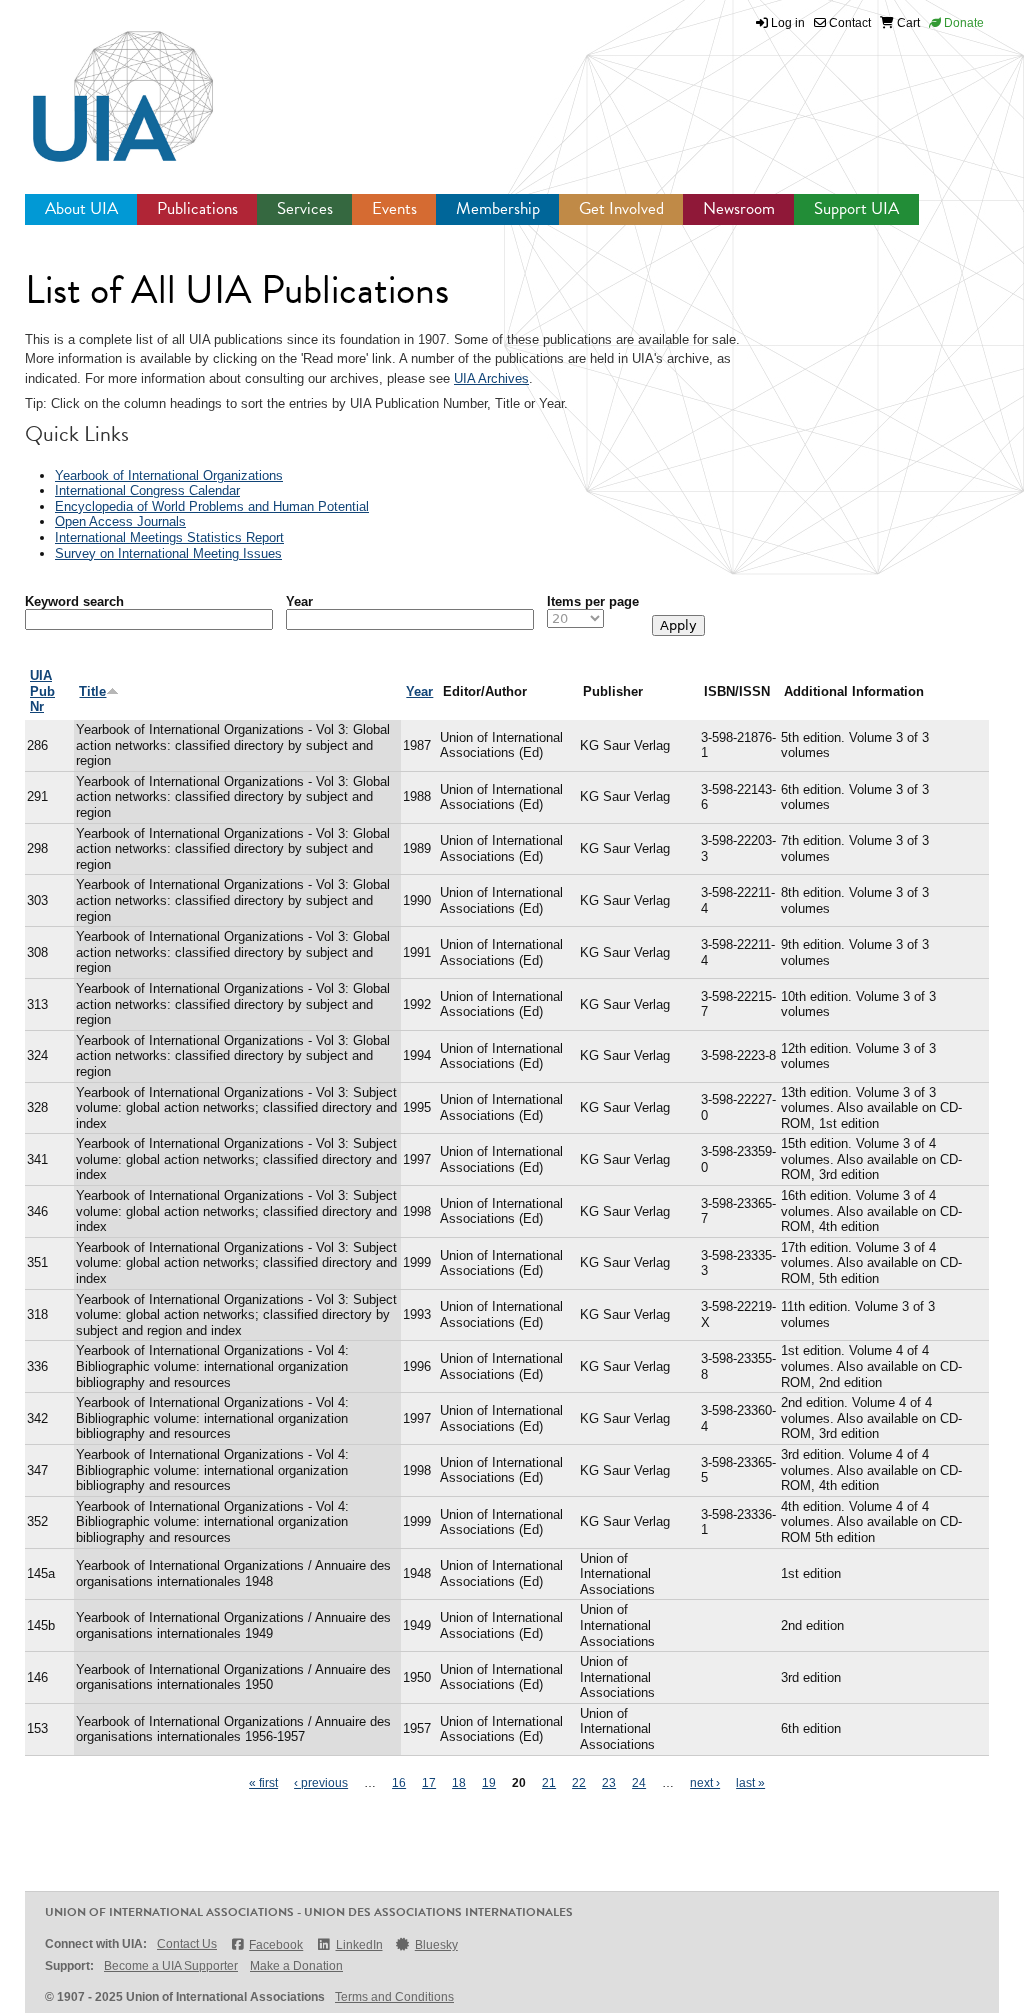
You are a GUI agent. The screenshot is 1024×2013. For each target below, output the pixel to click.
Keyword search (74, 601)
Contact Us (187, 1944)
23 (609, 1783)
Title (92, 691)
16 (399, 1783)
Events (394, 208)
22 (579, 1783)
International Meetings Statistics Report (169, 537)
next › (705, 1783)
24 (639, 1783)
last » (750, 1783)
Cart (907, 23)
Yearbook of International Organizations (169, 475)
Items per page (593, 601)
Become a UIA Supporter (171, 1966)
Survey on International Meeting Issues (168, 553)
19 (489, 1783)
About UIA (81, 208)
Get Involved (621, 208)
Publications (197, 208)
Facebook (276, 1945)
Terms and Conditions (394, 1997)
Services (305, 208)
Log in (788, 23)
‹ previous (321, 1783)
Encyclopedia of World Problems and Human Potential (212, 506)
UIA (100, 85)
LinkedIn (359, 1945)
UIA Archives (491, 378)
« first (263, 1783)
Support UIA (856, 208)
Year (299, 601)
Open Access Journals (120, 521)
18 (459, 1783)
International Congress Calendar (147, 490)
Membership (498, 208)
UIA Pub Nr (42, 691)
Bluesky (436, 1945)
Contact (848, 23)
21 (549, 1783)
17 (429, 1783)
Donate (962, 23)
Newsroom (739, 208)
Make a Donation (296, 1966)
